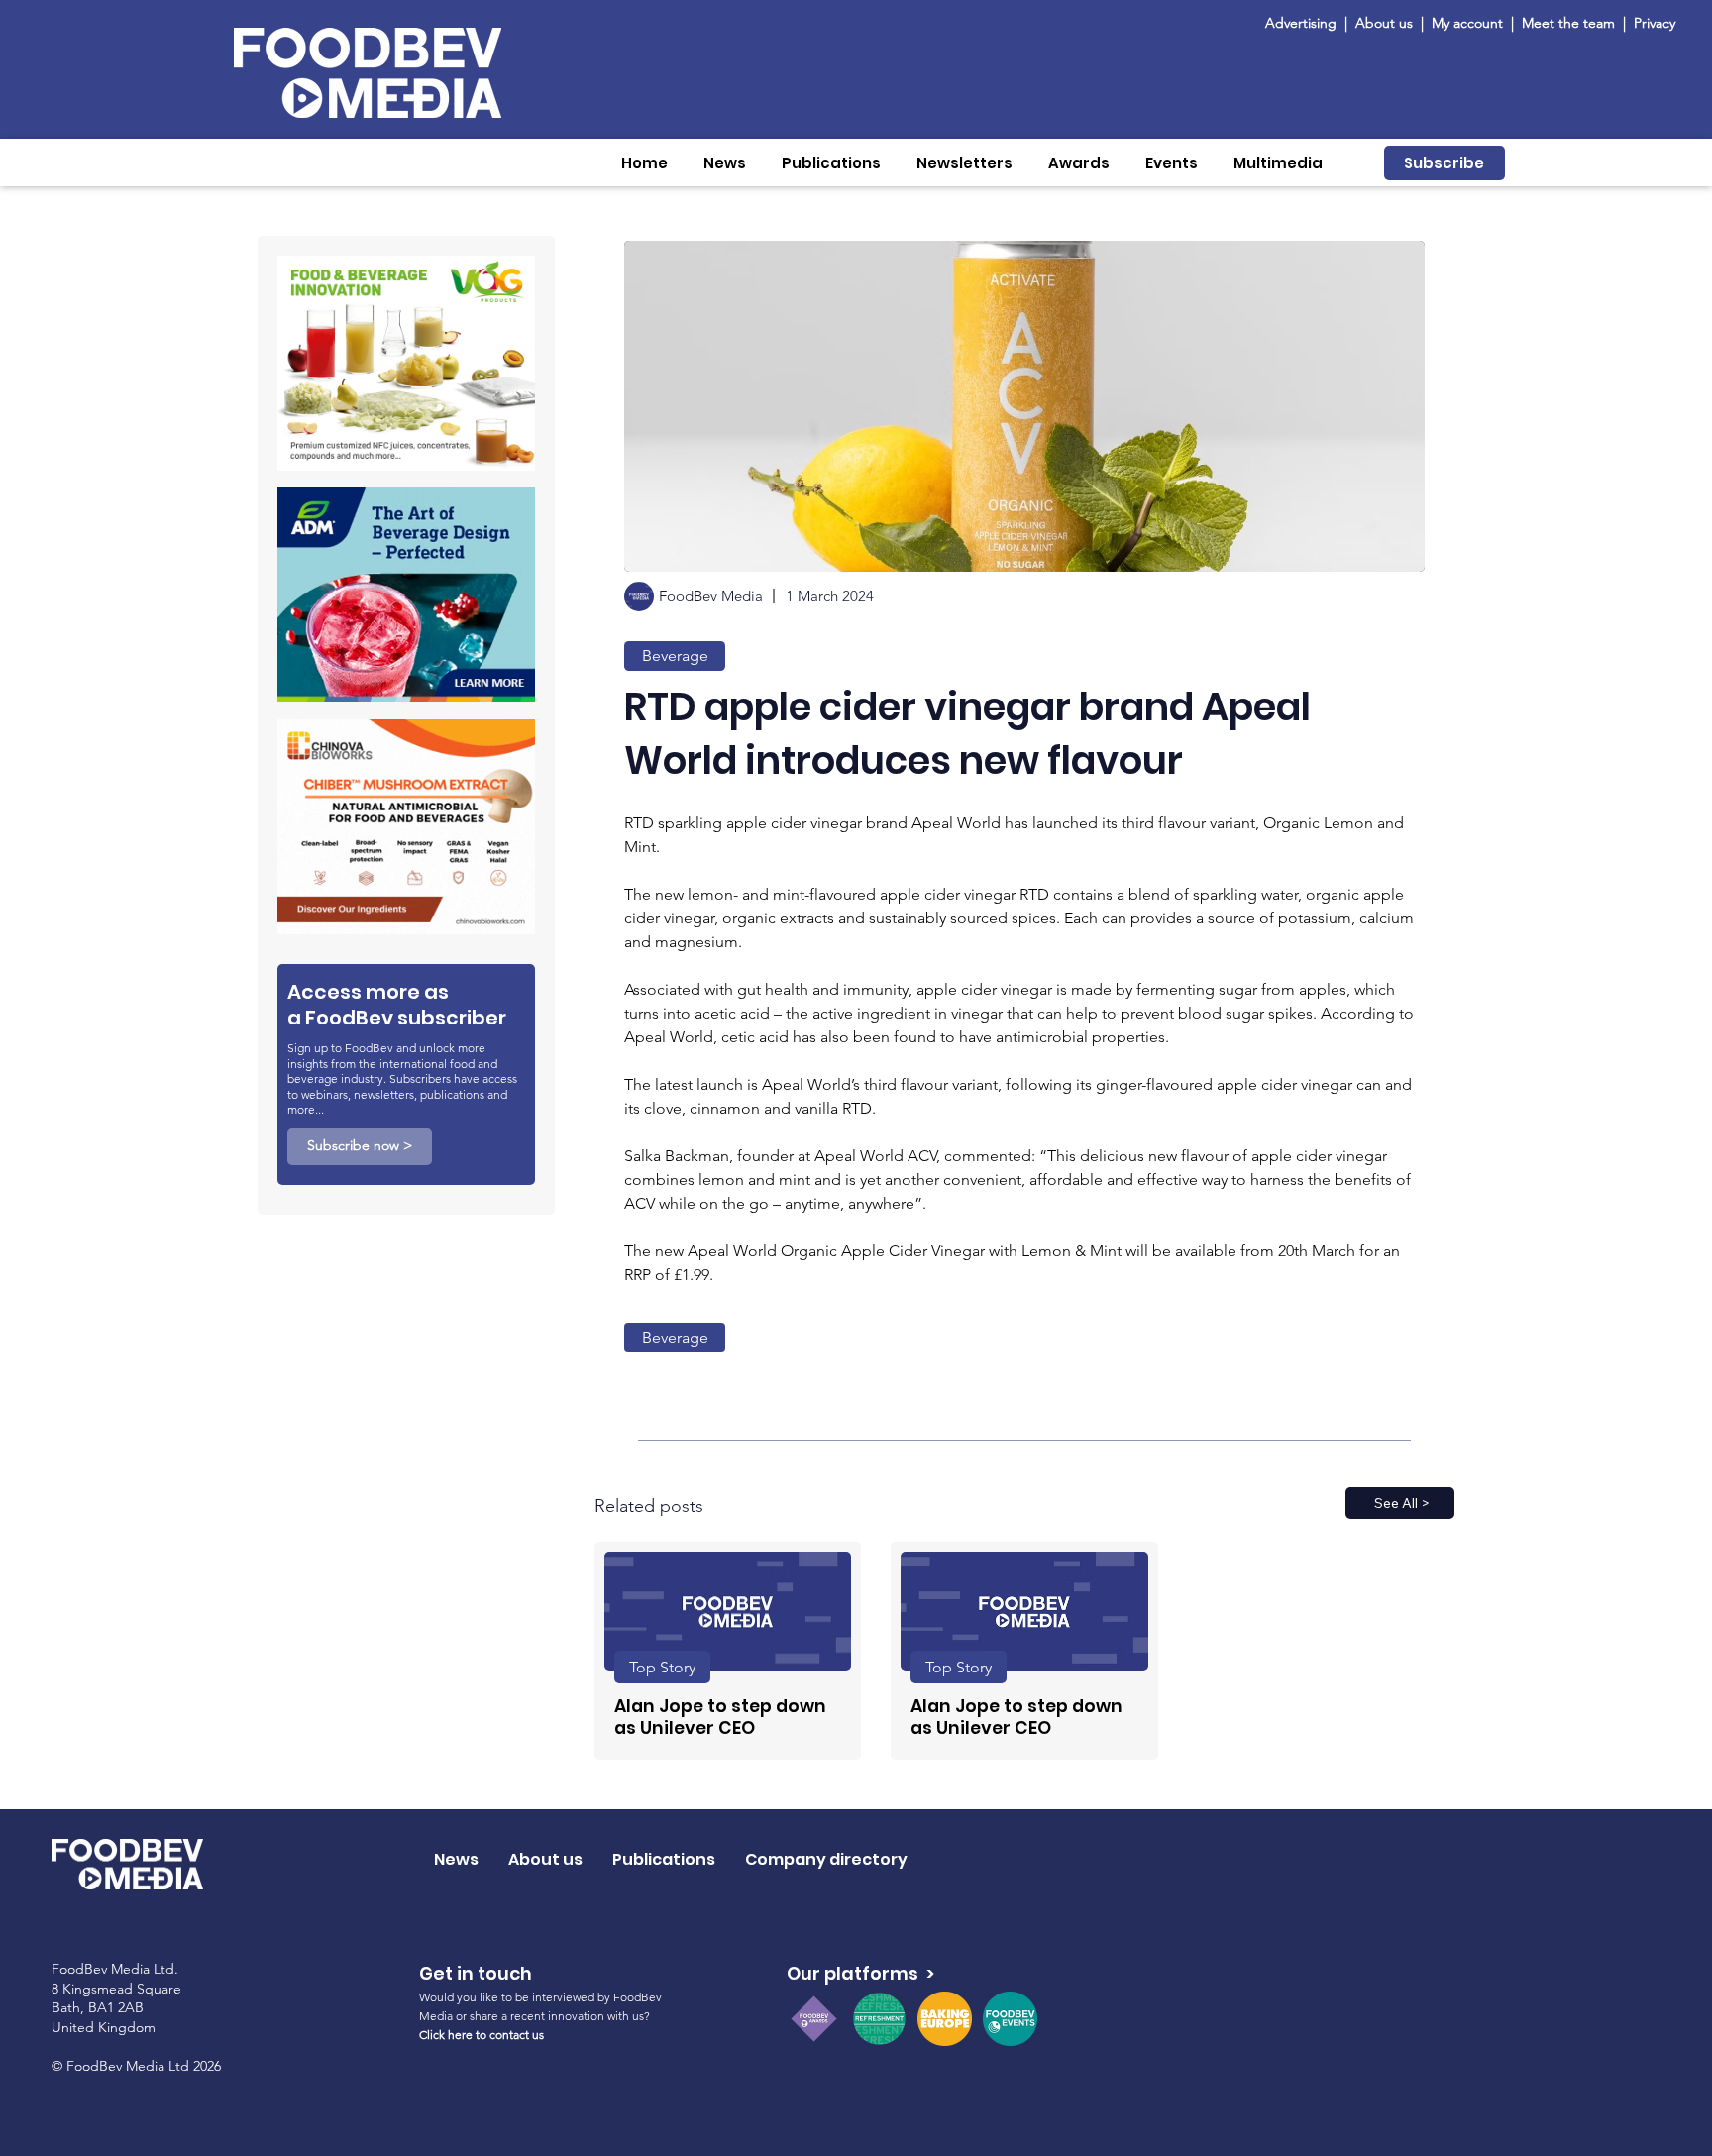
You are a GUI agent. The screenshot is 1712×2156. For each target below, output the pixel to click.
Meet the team (1570, 23)
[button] (725, 163)
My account (1467, 23)
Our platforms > (860, 1973)
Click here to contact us (481, 2035)
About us (1384, 23)
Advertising (1305, 23)
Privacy (1655, 23)
